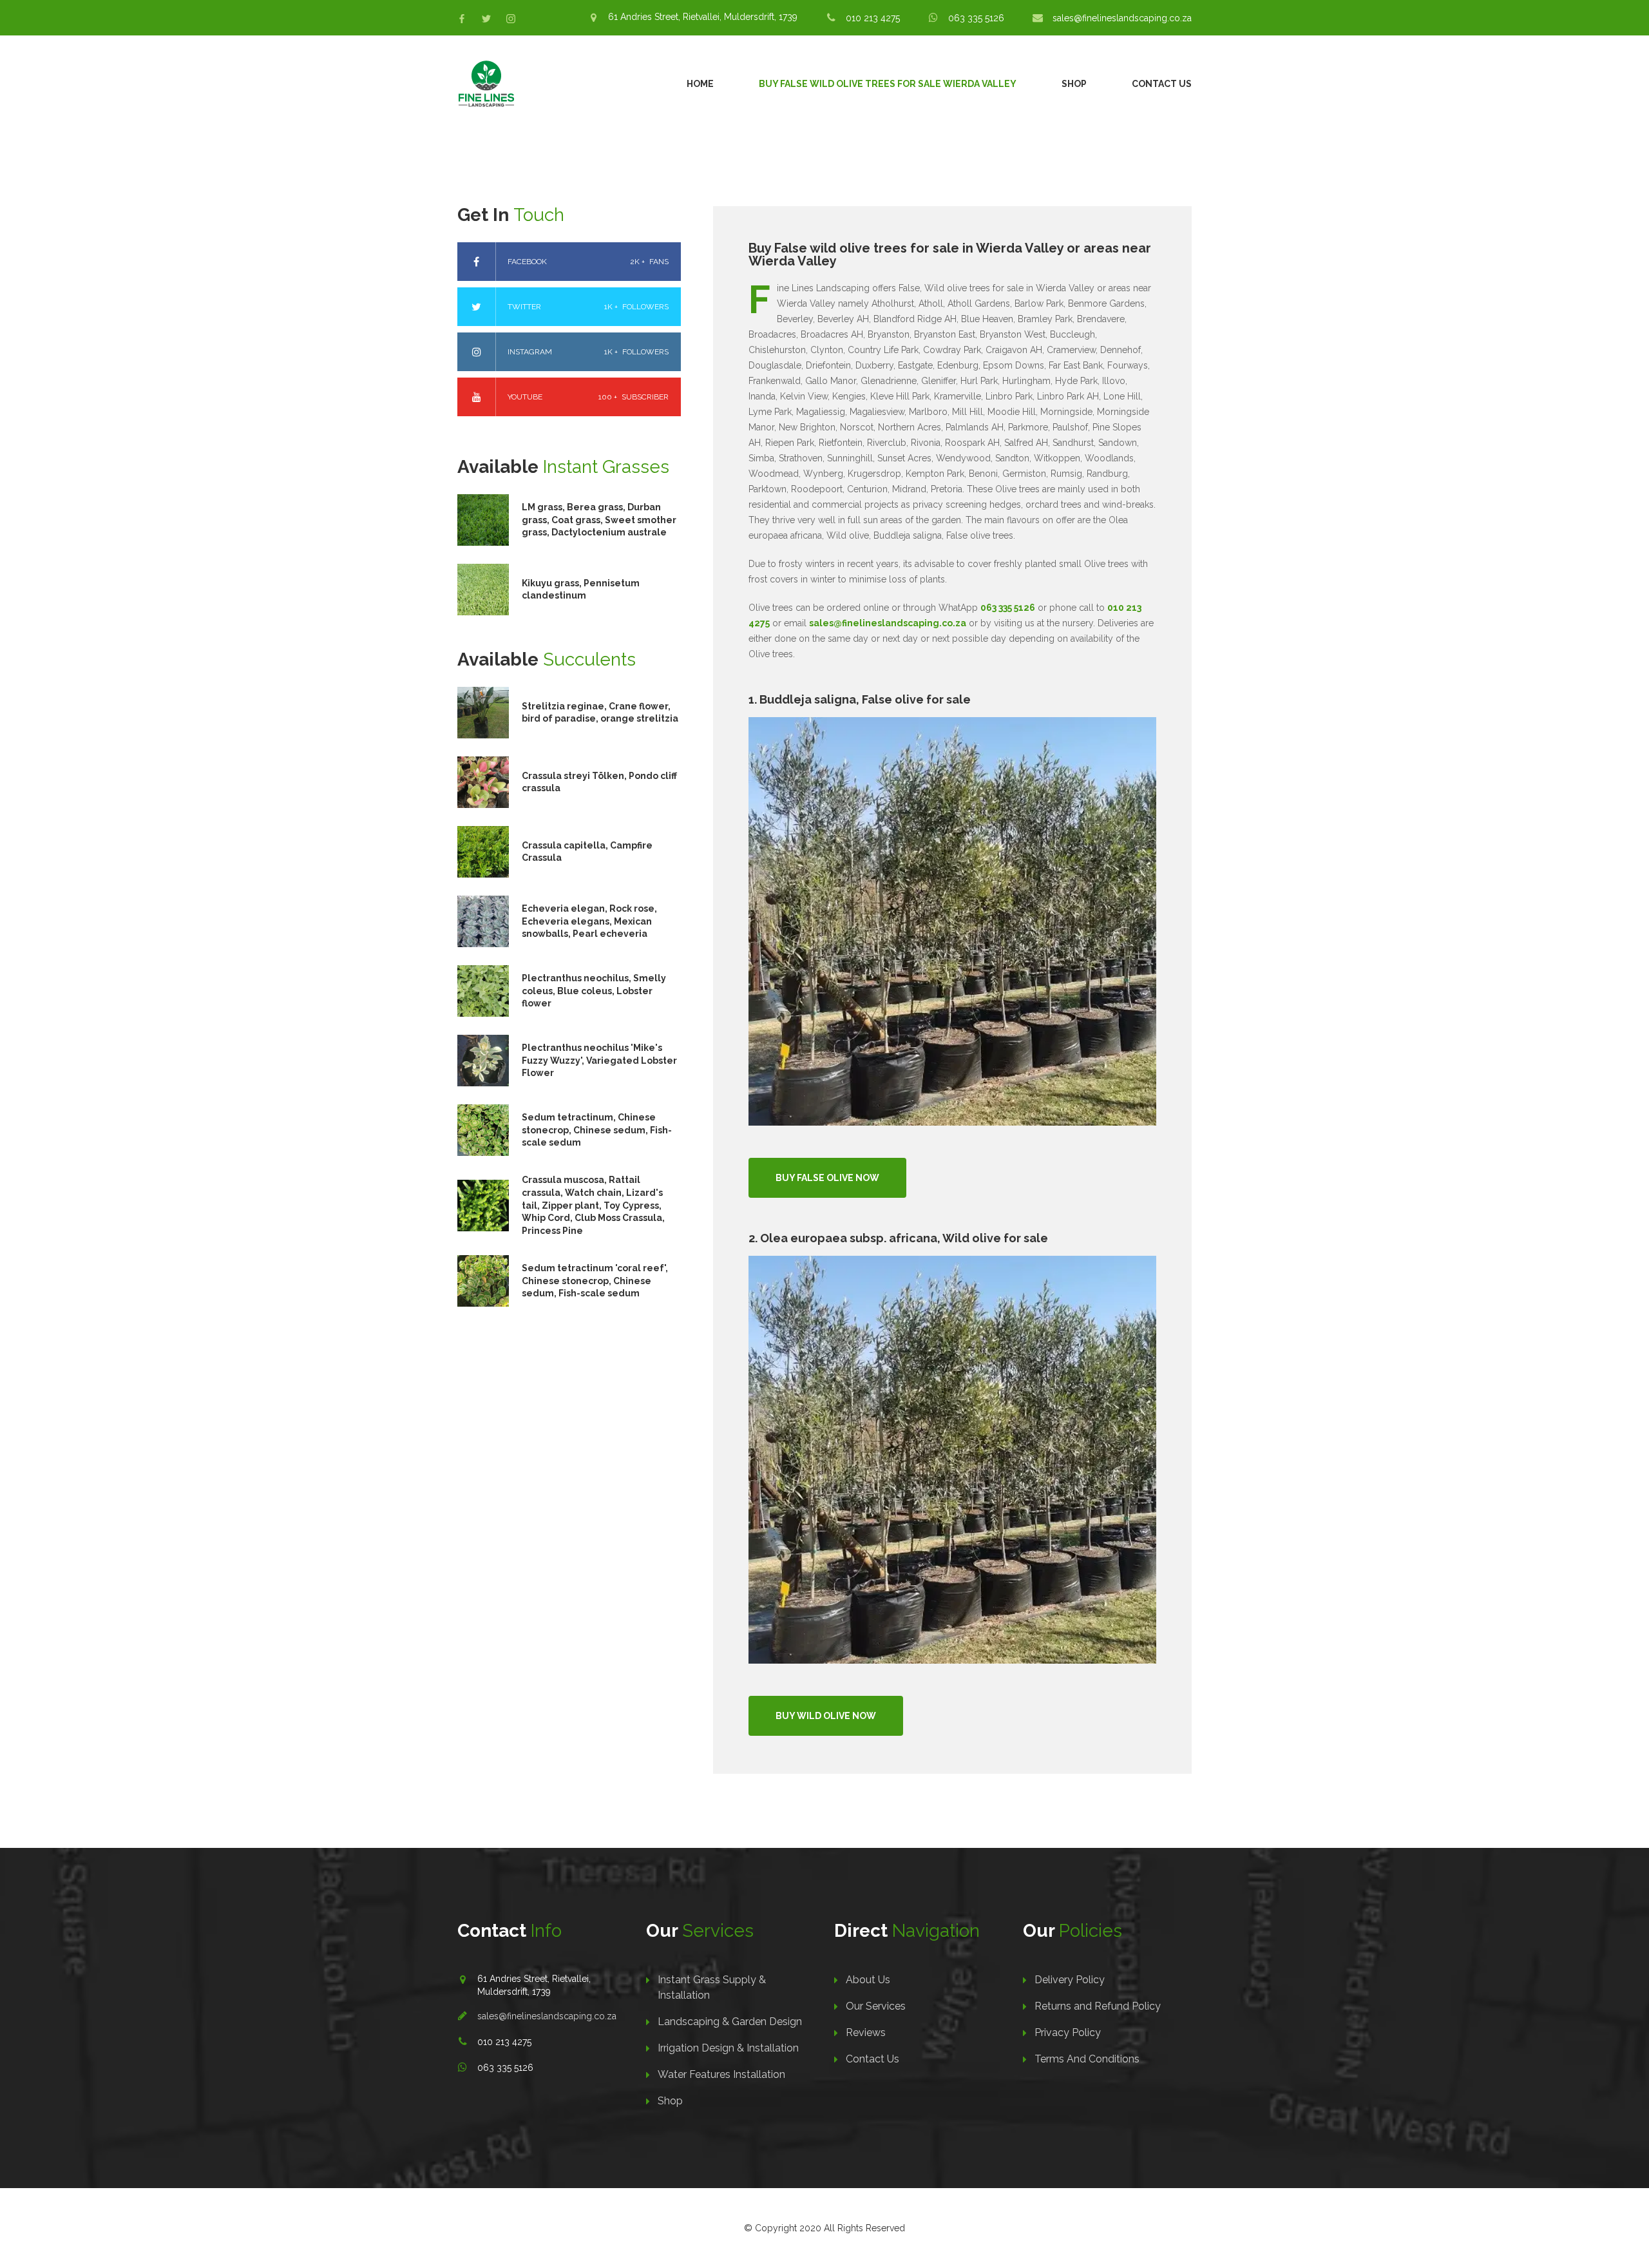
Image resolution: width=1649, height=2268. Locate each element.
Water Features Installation (721, 2074)
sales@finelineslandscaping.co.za (1122, 18)
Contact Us (1162, 84)
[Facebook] (462, 19)
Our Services (876, 2006)
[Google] (511, 19)
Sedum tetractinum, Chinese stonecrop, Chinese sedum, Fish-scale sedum (597, 1130)
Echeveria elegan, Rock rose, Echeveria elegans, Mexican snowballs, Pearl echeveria (589, 921)
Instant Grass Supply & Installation (712, 1987)
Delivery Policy (1070, 1980)
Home (700, 84)
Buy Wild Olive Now (826, 1716)
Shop (1074, 84)
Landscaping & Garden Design (730, 2022)
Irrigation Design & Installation (728, 2048)
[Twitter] (486, 19)
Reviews (866, 2033)
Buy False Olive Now (827, 1178)
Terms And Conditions (1087, 2059)
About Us (868, 1980)
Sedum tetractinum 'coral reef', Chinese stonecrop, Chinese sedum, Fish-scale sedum (595, 1281)
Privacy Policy (1068, 2033)
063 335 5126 (976, 18)
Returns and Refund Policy (1098, 2006)
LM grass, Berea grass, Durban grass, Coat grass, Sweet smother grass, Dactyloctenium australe (599, 520)
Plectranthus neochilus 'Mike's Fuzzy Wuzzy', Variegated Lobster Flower (599, 1060)
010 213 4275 (873, 18)
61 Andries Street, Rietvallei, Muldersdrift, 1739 (703, 17)
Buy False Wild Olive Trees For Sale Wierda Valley (888, 84)
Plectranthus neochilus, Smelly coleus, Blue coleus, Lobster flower (594, 991)
